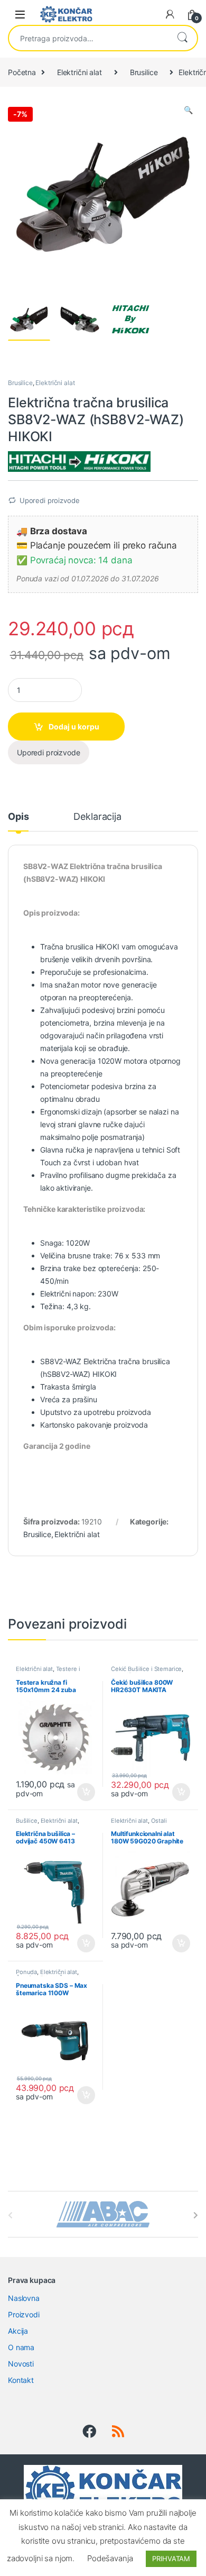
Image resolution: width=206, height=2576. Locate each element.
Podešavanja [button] (110, 2558)
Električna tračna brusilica (127, 1361)
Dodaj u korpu (74, 727)
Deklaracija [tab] (97, 817)
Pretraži (182, 38)
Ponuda (26, 1972)
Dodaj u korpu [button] (85, 1792)
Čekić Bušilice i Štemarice (146, 1669)
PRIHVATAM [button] (171, 2559)
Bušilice (27, 1821)
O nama (21, 2347)
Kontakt (21, 2380)
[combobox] (88, 38)
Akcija (18, 2331)
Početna (22, 72)
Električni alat (79, 72)
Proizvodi (24, 2314)
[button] (188, 110)
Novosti (21, 2364)
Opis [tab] (18, 817)
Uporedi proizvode (50, 500)
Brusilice (144, 72)
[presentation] (196, 2215)
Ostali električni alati (139, 1824)
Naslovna (24, 2298)
